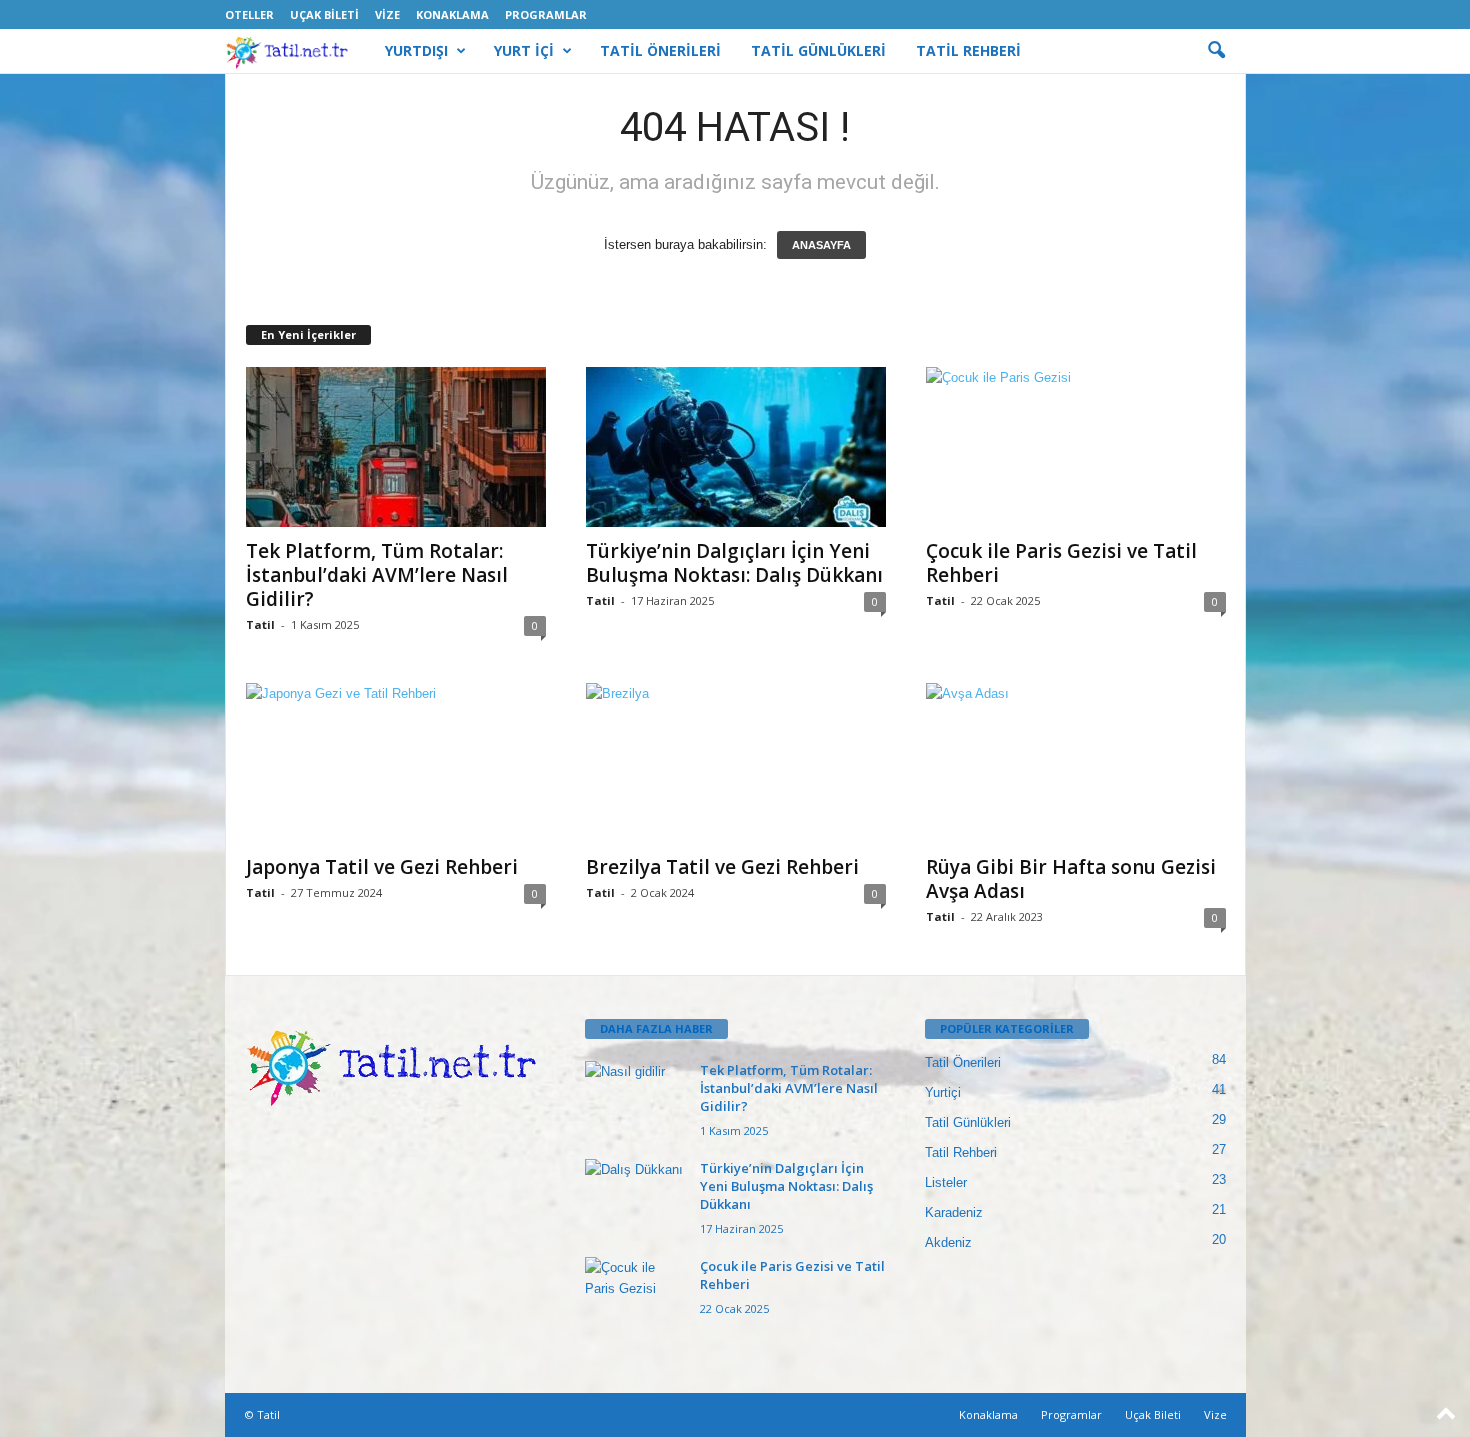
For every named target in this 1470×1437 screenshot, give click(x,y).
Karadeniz (954, 1212)
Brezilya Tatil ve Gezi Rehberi (722, 867)
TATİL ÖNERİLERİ (660, 50)
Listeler (946, 1182)
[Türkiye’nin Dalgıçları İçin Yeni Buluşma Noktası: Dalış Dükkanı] (736, 447)
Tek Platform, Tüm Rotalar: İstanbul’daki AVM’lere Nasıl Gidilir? (377, 575)
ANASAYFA (821, 245)
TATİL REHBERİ (968, 50)
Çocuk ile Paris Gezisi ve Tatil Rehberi (1061, 563)
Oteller (249, 14)
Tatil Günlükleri (968, 1122)
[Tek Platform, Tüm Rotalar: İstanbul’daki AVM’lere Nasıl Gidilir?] (396, 447)
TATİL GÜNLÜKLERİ (818, 50)
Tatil (260, 624)
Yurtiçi (943, 1092)
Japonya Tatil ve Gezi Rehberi (382, 867)
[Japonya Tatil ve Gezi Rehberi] (396, 763)
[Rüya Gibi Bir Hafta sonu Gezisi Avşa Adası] (1076, 763)
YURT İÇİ (524, 50)
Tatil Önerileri (963, 1062)
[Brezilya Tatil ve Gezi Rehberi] (736, 763)
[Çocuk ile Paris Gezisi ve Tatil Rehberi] (1076, 447)
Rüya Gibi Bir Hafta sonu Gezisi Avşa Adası (1071, 879)
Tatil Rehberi (961, 1152)
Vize (387, 14)
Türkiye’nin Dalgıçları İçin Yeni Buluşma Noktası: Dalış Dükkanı (734, 563)
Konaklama (452, 14)
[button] (1216, 51)
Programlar (546, 14)
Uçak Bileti (324, 14)
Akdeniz (948, 1242)
